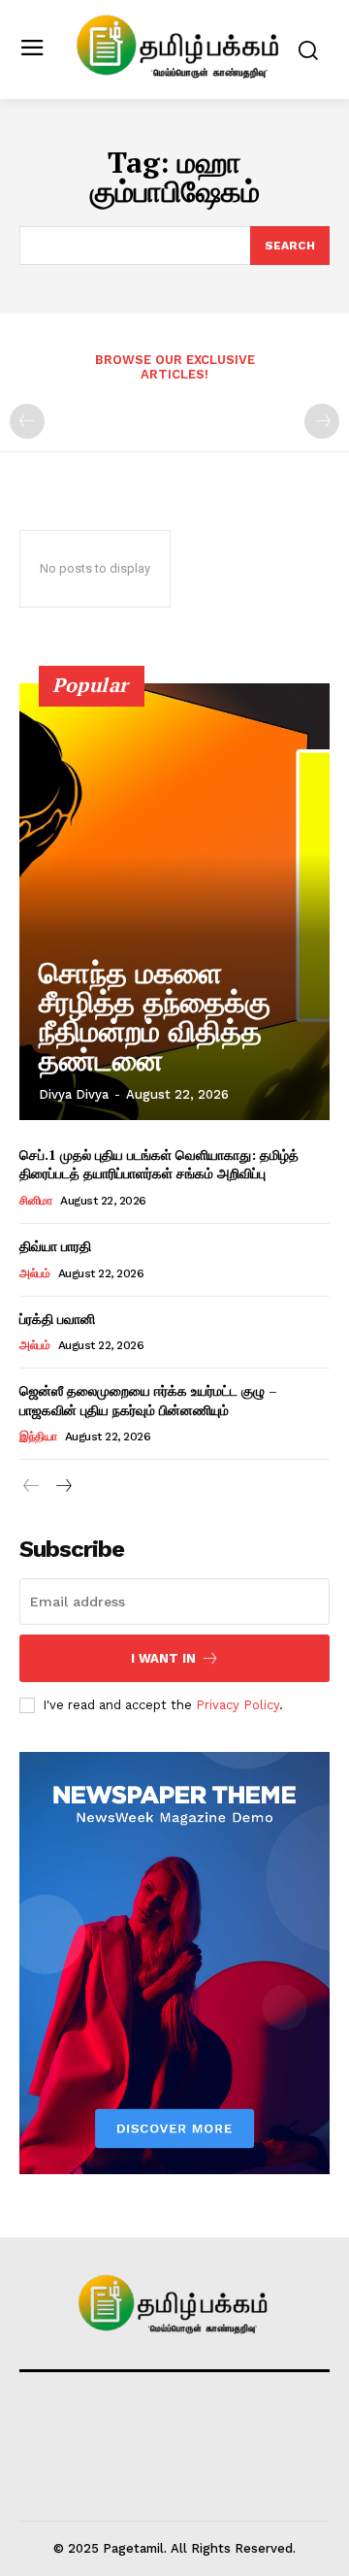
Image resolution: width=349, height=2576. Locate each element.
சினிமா (36, 1201)
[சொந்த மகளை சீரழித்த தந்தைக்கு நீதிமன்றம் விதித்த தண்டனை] (174, 902)
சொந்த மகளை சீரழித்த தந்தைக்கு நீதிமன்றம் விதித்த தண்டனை (155, 1017)
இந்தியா (38, 1437)
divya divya (74, 1094)
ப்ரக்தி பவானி (57, 1319)
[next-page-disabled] (322, 421)
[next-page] (63, 1486)
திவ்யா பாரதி (55, 1246)
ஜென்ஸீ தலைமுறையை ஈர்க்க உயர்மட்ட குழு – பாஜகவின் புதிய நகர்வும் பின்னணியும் (148, 1400)
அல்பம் (34, 1273)
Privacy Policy (238, 1705)
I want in (163, 1658)
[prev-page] (27, 421)
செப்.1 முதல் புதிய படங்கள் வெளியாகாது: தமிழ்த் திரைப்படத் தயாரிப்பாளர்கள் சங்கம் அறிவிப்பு (159, 1164)
